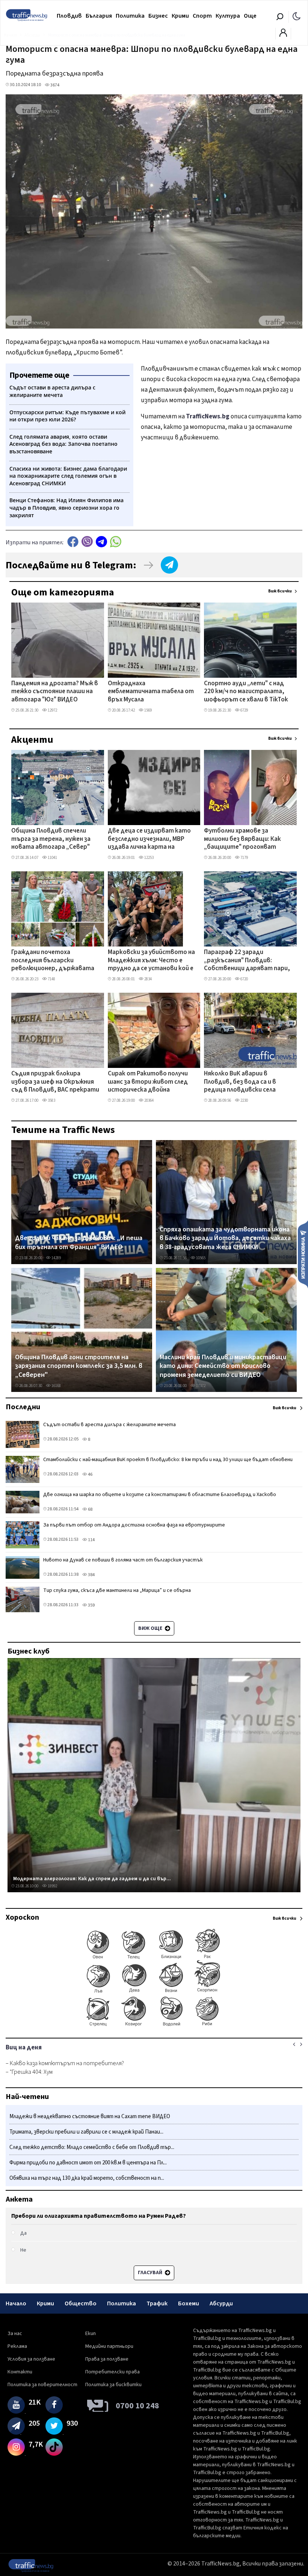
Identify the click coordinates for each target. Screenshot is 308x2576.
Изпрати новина (303, 1254)
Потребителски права (112, 2372)
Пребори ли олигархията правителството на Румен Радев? (99, 2216)
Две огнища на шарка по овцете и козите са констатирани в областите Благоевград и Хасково (160, 1495)
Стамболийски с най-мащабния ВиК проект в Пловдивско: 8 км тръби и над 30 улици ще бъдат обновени (168, 1460)
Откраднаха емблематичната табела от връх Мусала (151, 692)
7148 (51, 979)
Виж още (151, 1628)
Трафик (157, 2303)
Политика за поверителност (42, 2385)
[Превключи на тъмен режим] (297, 16)
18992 (52, 1886)
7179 (244, 858)
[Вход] (283, 35)
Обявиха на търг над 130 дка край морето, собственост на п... (87, 2178)
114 (91, 1540)
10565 (200, 1258)
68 (90, 1509)
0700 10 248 (137, 2406)
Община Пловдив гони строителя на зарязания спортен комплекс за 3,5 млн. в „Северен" (79, 1366)
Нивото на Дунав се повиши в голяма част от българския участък (123, 1560)
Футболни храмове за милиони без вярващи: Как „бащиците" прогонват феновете (242, 839)
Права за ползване (107, 2359)
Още (250, 16)
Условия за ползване (31, 2359)
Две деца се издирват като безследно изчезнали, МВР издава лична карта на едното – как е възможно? (149, 839)
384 (91, 1575)
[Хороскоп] (154, 2026)
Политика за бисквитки (113, 2385)
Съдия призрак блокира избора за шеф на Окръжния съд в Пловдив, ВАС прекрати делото (55, 1082)
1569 (148, 710)
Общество (81, 2303)
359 (91, 1605)
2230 (244, 1100)
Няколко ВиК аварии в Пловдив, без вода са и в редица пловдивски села (240, 1082)
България (99, 16)
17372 (200, 1386)
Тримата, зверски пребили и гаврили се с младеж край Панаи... (86, 2132)
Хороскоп (22, 1917)
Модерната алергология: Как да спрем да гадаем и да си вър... (92, 1879)
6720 (244, 979)
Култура (228, 16)
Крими (180, 16)
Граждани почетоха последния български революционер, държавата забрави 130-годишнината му (55, 961)
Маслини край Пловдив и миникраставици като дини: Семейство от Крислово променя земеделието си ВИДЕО (223, 1366)
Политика (130, 16)
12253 (149, 858)
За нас (15, 2334)
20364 (149, 1100)
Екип (91, 2334)
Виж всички (280, 591)
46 (90, 1474)
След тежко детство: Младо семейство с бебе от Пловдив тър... (92, 2147)
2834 (148, 979)
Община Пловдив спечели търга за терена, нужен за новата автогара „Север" (51, 839)
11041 (52, 858)
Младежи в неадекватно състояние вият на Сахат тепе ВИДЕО (90, 2116)
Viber (87, 541)
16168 (56, 1386)
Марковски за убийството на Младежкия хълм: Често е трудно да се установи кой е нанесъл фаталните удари (151, 961)
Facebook (73, 541)
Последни (23, 1407)
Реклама (17, 2346)
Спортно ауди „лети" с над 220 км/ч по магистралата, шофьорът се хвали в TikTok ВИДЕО (246, 692)
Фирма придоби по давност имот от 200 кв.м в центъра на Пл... (88, 2163)
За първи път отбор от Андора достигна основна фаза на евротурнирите (134, 1525)
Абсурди (221, 2303)
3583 (51, 1100)
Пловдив (69, 16)
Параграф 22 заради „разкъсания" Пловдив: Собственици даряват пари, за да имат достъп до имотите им (247, 961)
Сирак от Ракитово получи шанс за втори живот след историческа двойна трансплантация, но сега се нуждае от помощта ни (149, 1082)
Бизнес (158, 16)
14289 (56, 1258)
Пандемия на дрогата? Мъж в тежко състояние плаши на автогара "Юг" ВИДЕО (55, 692)
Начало (16, 2303)
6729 (244, 710)
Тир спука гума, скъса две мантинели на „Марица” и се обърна (117, 1590)
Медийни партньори (109, 2346)
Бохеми (189, 2303)
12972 (52, 710)
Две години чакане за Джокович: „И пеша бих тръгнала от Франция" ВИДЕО (79, 1243)
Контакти (20, 2372)
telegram (101, 541)
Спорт (202, 16)
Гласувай (151, 2273)
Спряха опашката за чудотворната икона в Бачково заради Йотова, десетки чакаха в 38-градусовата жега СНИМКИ (225, 1238)
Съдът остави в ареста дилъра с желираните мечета (109, 1425)
